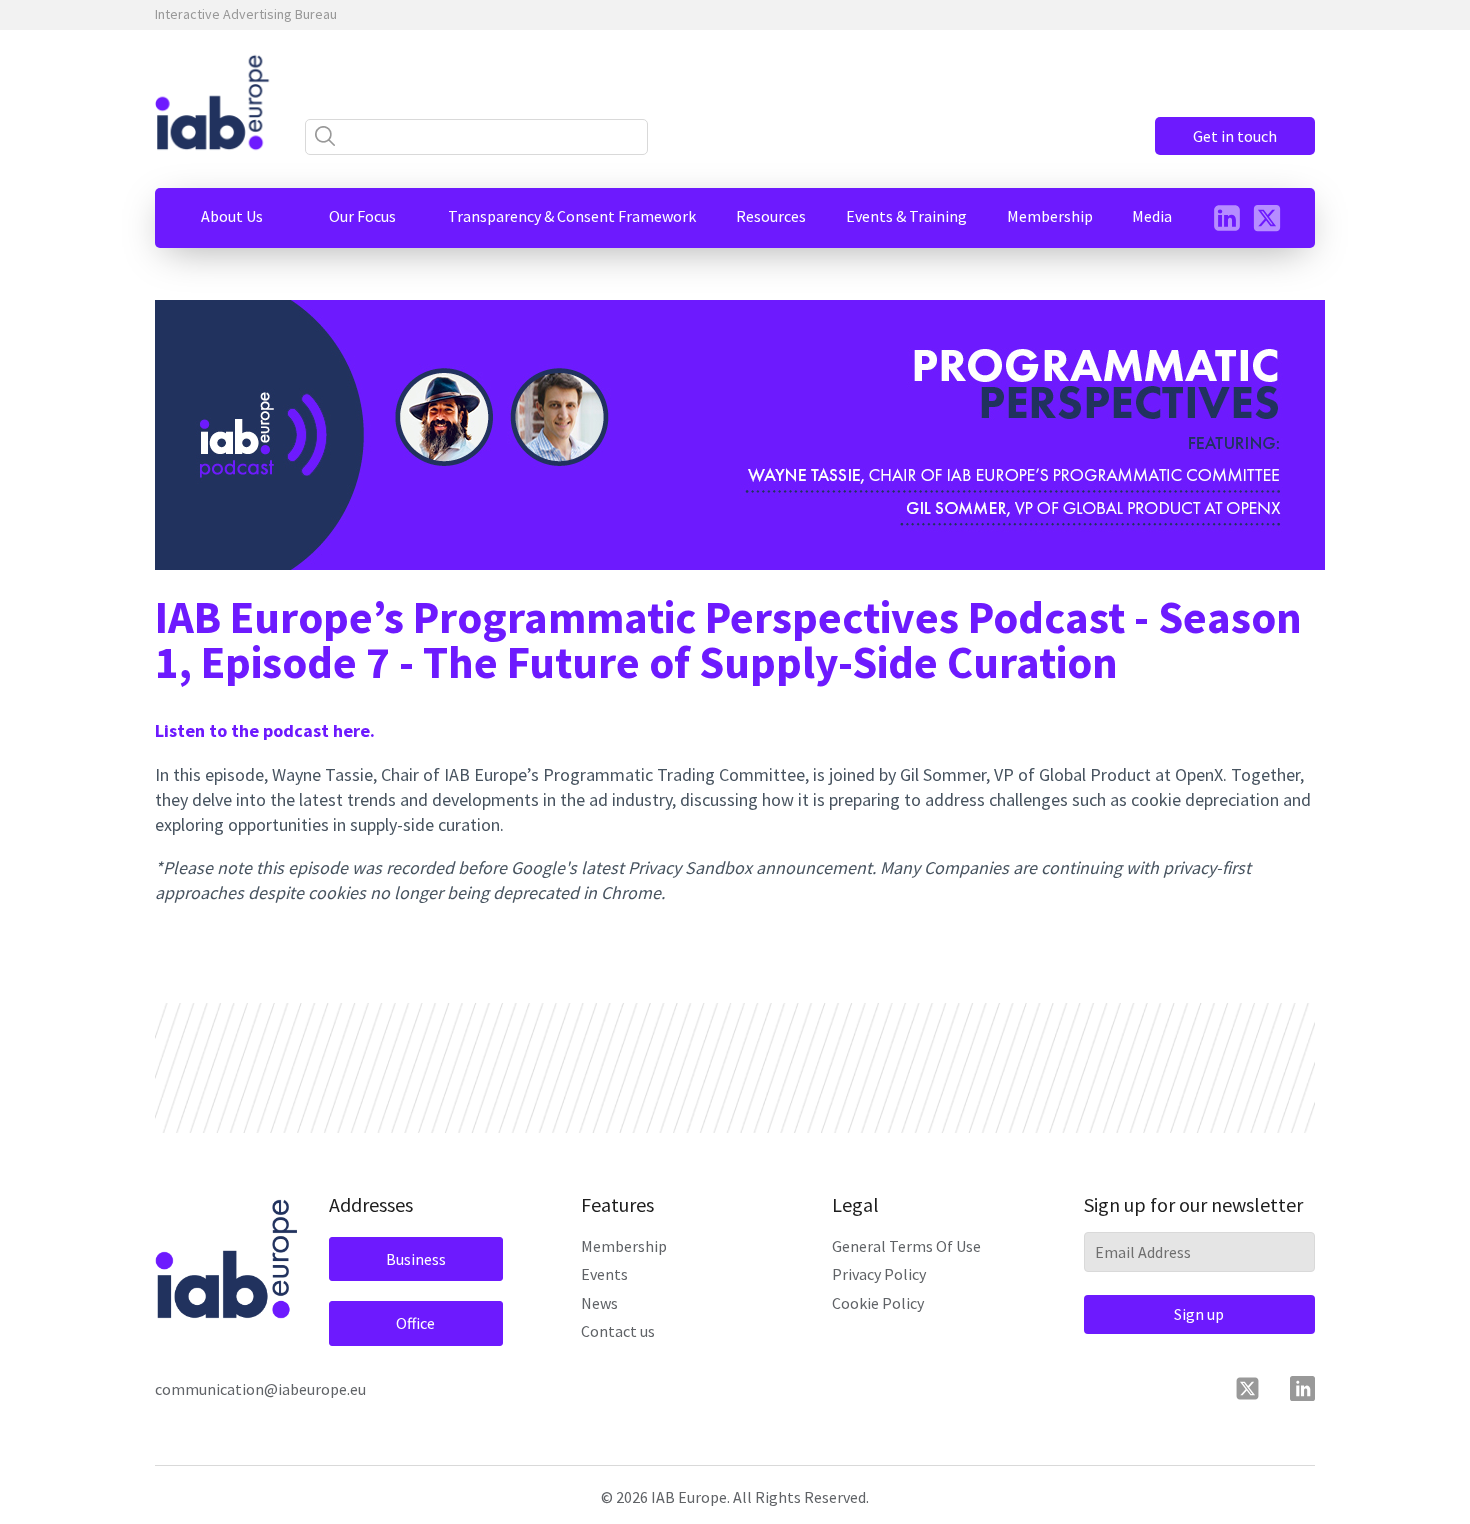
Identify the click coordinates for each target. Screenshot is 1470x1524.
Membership (624, 1246)
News (599, 1303)
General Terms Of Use (906, 1246)
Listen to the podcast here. (265, 730)
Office (415, 1323)
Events (604, 1274)
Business (416, 1259)
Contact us (618, 1331)
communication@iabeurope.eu (260, 1389)
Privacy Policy (879, 1274)
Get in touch (1235, 136)
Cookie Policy (878, 1303)
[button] (232, 216)
